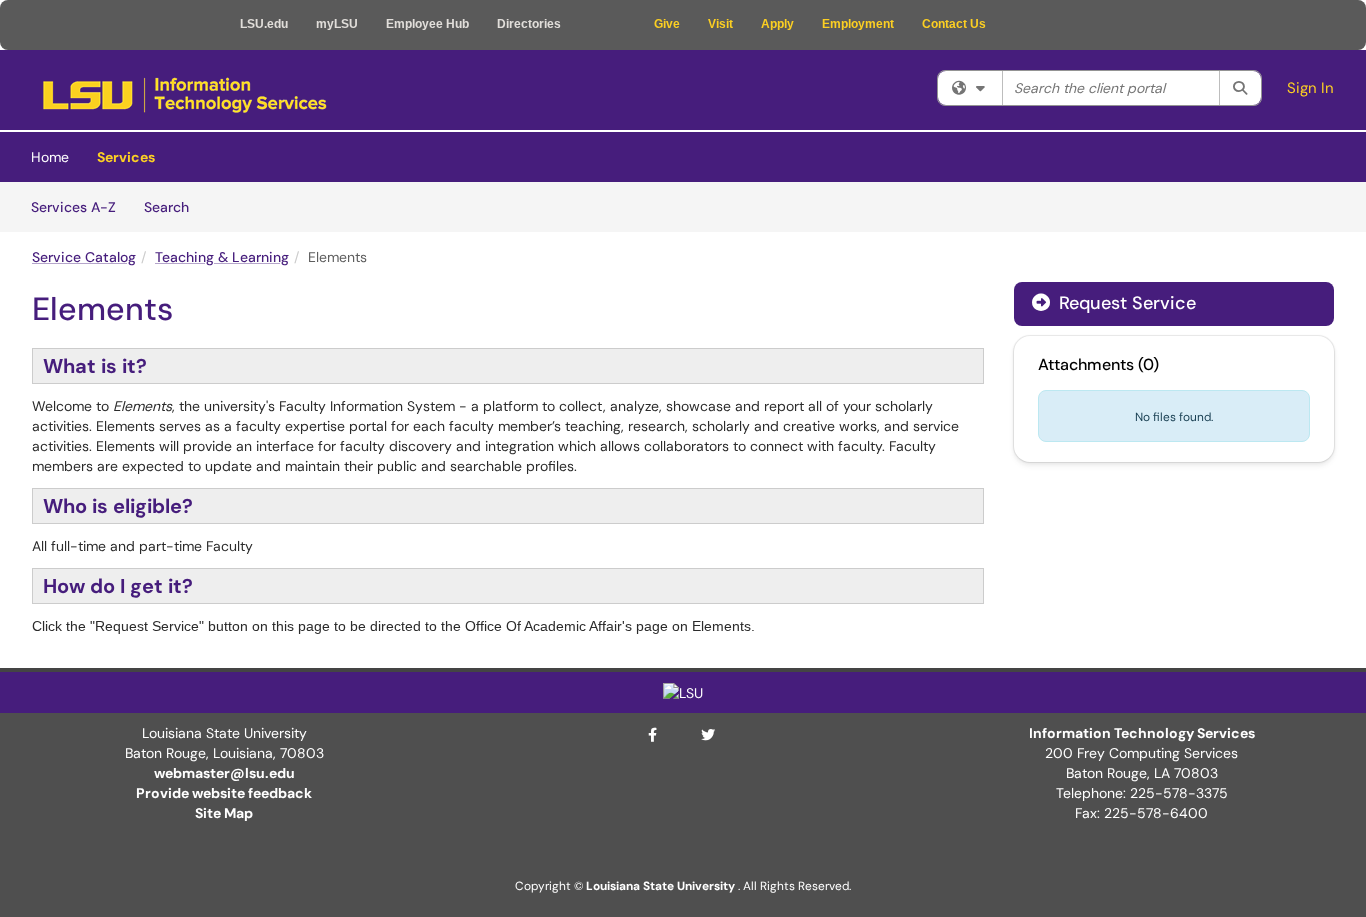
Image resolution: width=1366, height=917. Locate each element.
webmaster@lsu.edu (224, 773)
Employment (858, 24)
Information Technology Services (1142, 733)
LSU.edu (264, 24)
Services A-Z (73, 207)
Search (173, 206)
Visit (720, 24)
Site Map (224, 813)
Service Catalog (84, 257)
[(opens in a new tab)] (184, 95)
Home (50, 157)
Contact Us (954, 24)
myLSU (337, 24)
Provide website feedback (224, 793)
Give (667, 24)
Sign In (1310, 88)
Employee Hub (427, 24)
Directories (529, 24)
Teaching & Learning (222, 257)
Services (126, 157)
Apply (777, 24)
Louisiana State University (660, 886)
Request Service (1125, 303)
